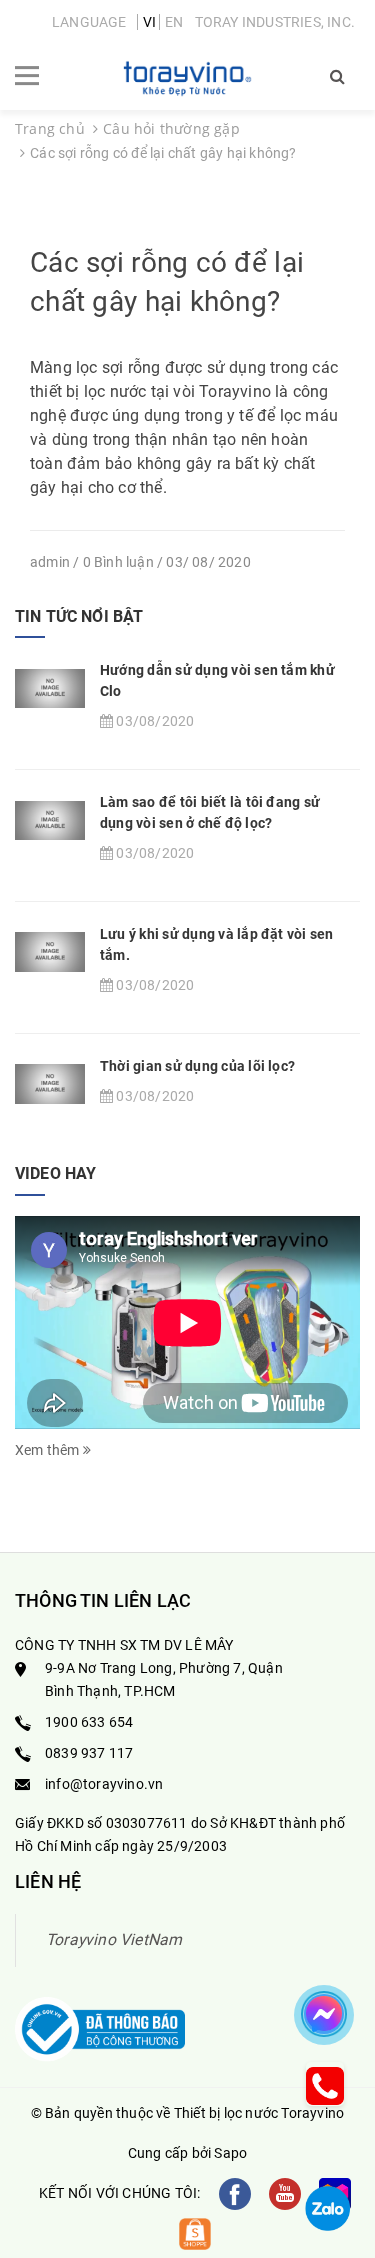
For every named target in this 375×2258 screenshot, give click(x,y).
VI (149, 22)
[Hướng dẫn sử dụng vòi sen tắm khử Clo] (50, 687)
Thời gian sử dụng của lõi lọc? (197, 1066)
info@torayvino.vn (104, 1784)
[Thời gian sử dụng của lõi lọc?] (50, 1083)
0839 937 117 (89, 1753)
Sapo (230, 2153)
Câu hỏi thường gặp (171, 128)
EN (174, 22)
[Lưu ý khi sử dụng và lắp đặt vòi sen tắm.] (50, 951)
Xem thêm (49, 1450)
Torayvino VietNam (114, 1939)
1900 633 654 (89, 1722)
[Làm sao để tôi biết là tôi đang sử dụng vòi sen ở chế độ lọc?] (50, 819)
